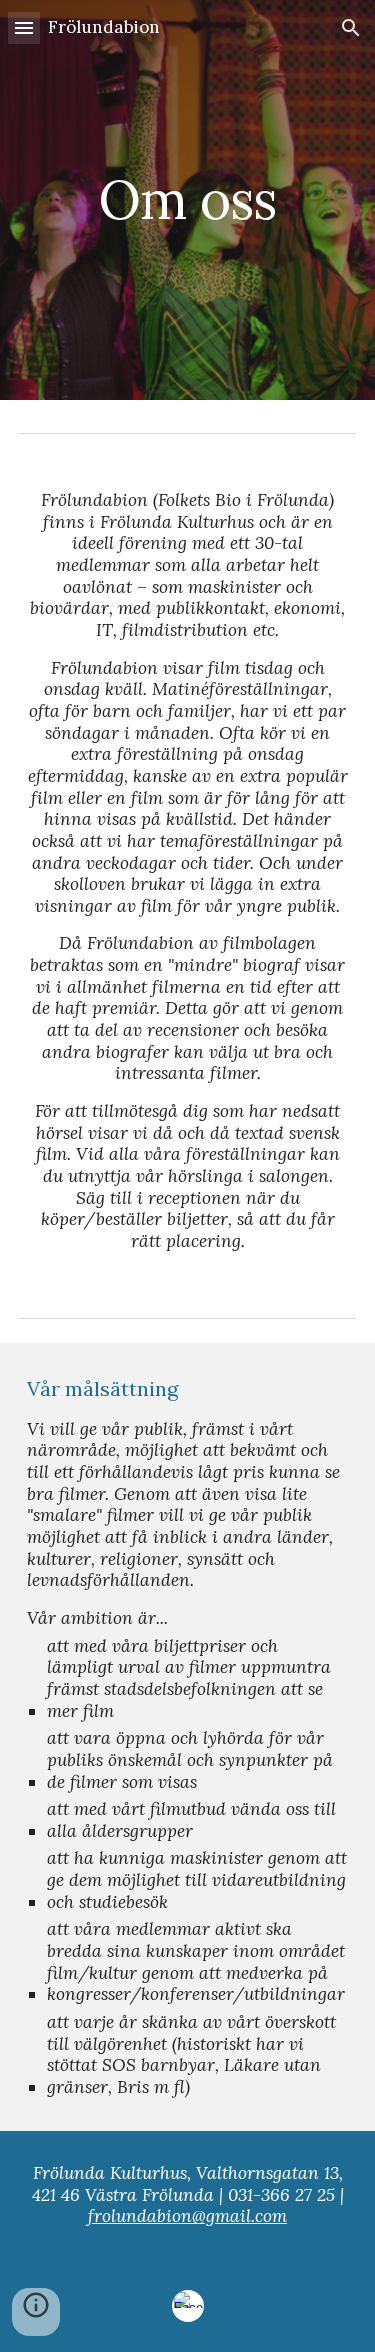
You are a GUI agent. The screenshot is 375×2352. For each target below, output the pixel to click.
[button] (24, 27)
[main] (188, 199)
